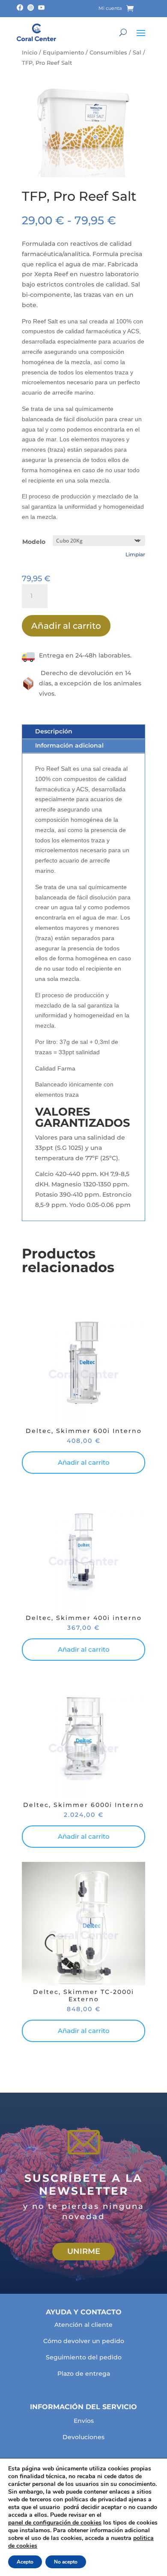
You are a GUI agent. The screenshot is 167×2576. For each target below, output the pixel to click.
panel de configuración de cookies (55, 2523)
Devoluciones (83, 2437)
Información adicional (69, 745)
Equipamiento (63, 53)
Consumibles (108, 53)
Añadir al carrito (66, 626)
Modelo (34, 542)
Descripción (54, 731)
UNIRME (84, 2251)
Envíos (84, 2421)
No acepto (66, 2562)
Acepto (25, 2562)
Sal (137, 53)
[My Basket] (136, 9)
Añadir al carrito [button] (84, 1462)
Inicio (30, 53)
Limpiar (135, 555)
